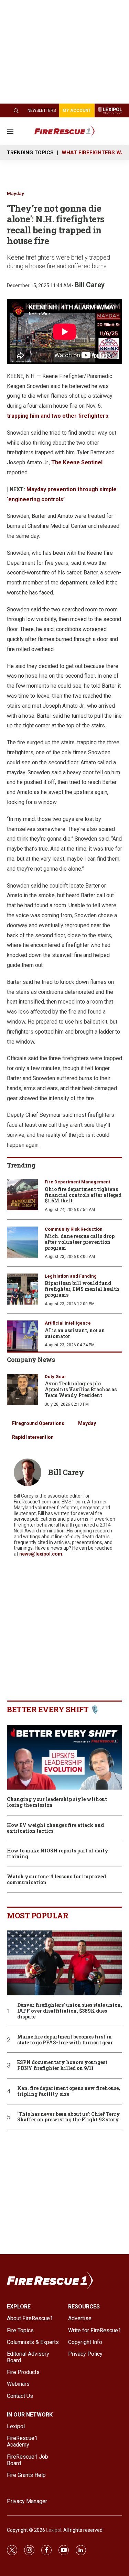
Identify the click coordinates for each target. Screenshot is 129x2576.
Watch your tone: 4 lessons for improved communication (56, 1880)
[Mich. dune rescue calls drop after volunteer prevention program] (22, 1242)
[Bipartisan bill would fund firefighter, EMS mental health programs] (22, 1289)
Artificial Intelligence (68, 1323)
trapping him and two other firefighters (58, 416)
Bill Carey (90, 285)
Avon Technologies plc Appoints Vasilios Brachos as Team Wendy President (81, 1389)
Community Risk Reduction (74, 1229)
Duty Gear (56, 1377)
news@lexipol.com (41, 1554)
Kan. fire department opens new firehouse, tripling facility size (69, 2091)
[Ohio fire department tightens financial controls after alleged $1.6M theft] (22, 1195)
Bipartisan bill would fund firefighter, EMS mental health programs (82, 1289)
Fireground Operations (38, 1423)
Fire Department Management (77, 1182)
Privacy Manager (27, 2501)
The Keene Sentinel (77, 462)
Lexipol (54, 2530)
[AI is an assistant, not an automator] (22, 1336)
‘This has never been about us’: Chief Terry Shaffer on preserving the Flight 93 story (69, 2117)
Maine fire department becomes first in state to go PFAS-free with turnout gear (65, 2040)
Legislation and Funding (71, 1276)
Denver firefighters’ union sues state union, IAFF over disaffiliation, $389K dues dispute (70, 2011)
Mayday (15, 193)
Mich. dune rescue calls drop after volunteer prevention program (80, 1242)
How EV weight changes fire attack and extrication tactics (55, 1828)
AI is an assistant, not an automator (75, 1333)
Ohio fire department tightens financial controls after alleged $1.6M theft (83, 1195)
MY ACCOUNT (77, 110)
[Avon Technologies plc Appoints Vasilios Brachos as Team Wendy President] (22, 1389)
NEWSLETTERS (42, 110)
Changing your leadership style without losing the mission (57, 1802)
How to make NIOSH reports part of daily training (58, 1854)
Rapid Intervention (33, 1437)
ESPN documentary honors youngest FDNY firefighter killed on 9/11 (62, 2065)
